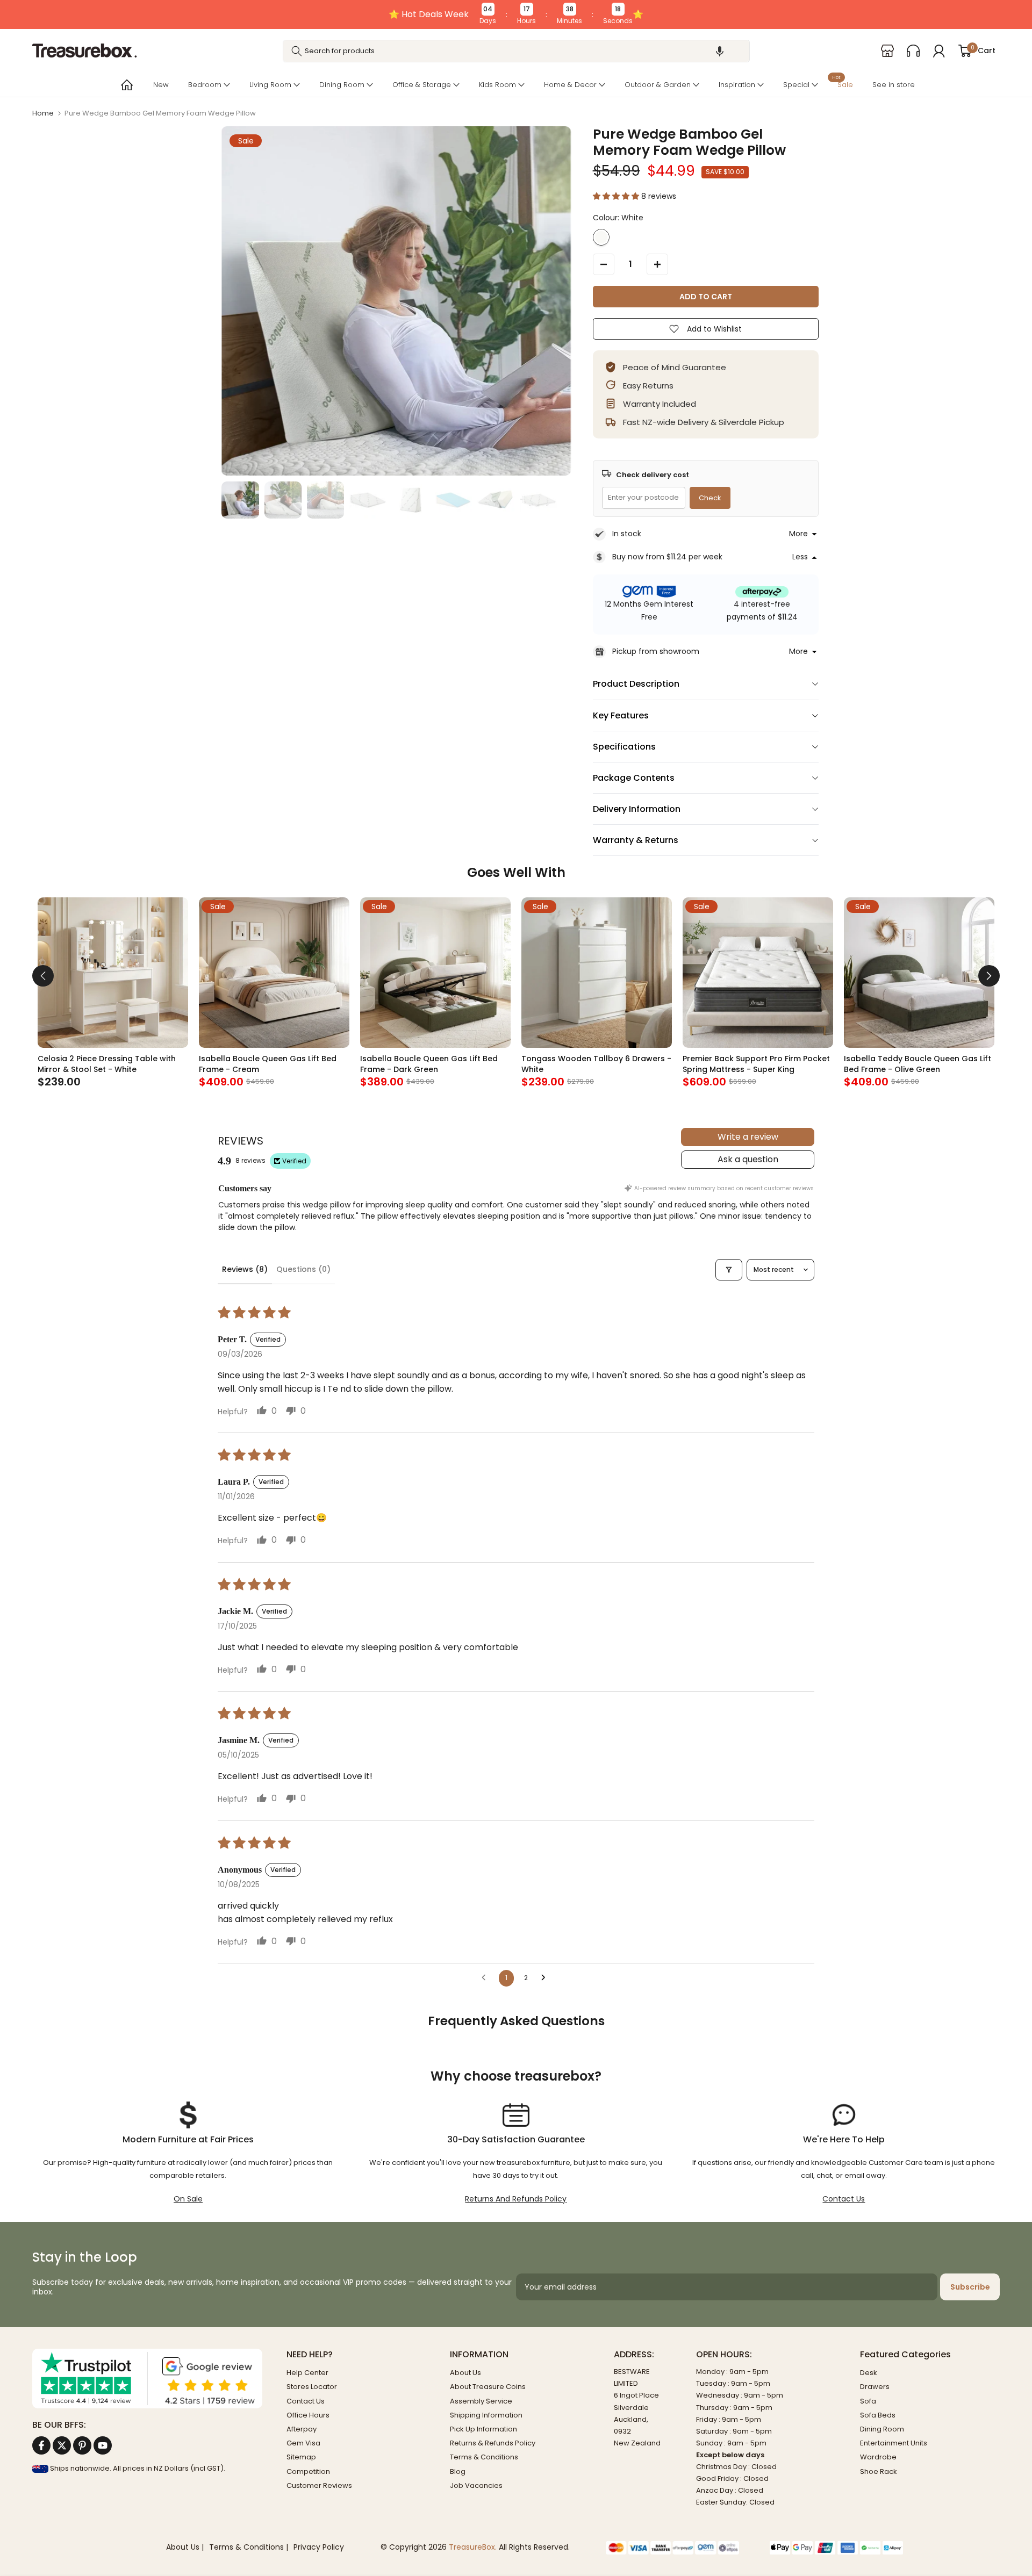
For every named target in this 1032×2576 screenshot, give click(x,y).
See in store (894, 85)
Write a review (748, 1137)
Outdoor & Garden (658, 85)
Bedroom (205, 85)
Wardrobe (878, 2457)
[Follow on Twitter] (62, 2445)
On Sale (188, 2199)
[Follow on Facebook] (41, 2445)
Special (796, 85)
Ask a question (748, 1159)
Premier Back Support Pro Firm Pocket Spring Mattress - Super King (756, 1064)
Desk (869, 2373)
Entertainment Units (894, 2443)
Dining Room (342, 85)
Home (43, 113)
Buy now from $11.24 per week (667, 557)
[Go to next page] (546, 1978)
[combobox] (516, 51)
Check (710, 498)
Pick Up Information (483, 2429)
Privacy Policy (319, 2547)
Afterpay (302, 2429)
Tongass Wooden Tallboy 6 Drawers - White (596, 1064)
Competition (308, 2471)
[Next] (989, 976)
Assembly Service (481, 2401)
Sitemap (301, 2457)
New (161, 85)
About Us (465, 2373)
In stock (627, 534)
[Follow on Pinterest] (82, 2445)
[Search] (297, 51)
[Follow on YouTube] (103, 2445)
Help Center (307, 2373)
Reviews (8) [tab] (245, 1269)
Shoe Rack (879, 2471)
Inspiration (737, 85)
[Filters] (729, 1270)
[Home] (126, 85)
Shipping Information (486, 2415)
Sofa (868, 2401)
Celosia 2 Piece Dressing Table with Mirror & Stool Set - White (107, 1064)
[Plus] (657, 264)
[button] (720, 51)
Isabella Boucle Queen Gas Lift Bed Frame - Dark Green (429, 1064)
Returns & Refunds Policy (493, 2443)
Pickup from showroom (656, 651)
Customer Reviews (319, 2485)
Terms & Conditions (484, 2457)
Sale (843, 84)
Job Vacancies (476, 2485)
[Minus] (604, 264)
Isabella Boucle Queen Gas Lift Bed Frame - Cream (268, 1064)
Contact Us (844, 2199)
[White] (601, 237)
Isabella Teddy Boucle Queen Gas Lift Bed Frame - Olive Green (918, 1064)
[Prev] (43, 976)
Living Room (270, 85)
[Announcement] (516, 15)
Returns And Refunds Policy (516, 2199)
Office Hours (308, 2415)
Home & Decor (570, 85)
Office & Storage (422, 85)
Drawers (875, 2387)
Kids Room (497, 85)
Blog (458, 2471)
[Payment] (680, 2548)
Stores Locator (312, 2387)
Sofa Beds (878, 2415)
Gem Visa (303, 2443)
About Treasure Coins (488, 2387)
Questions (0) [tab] (303, 1269)
